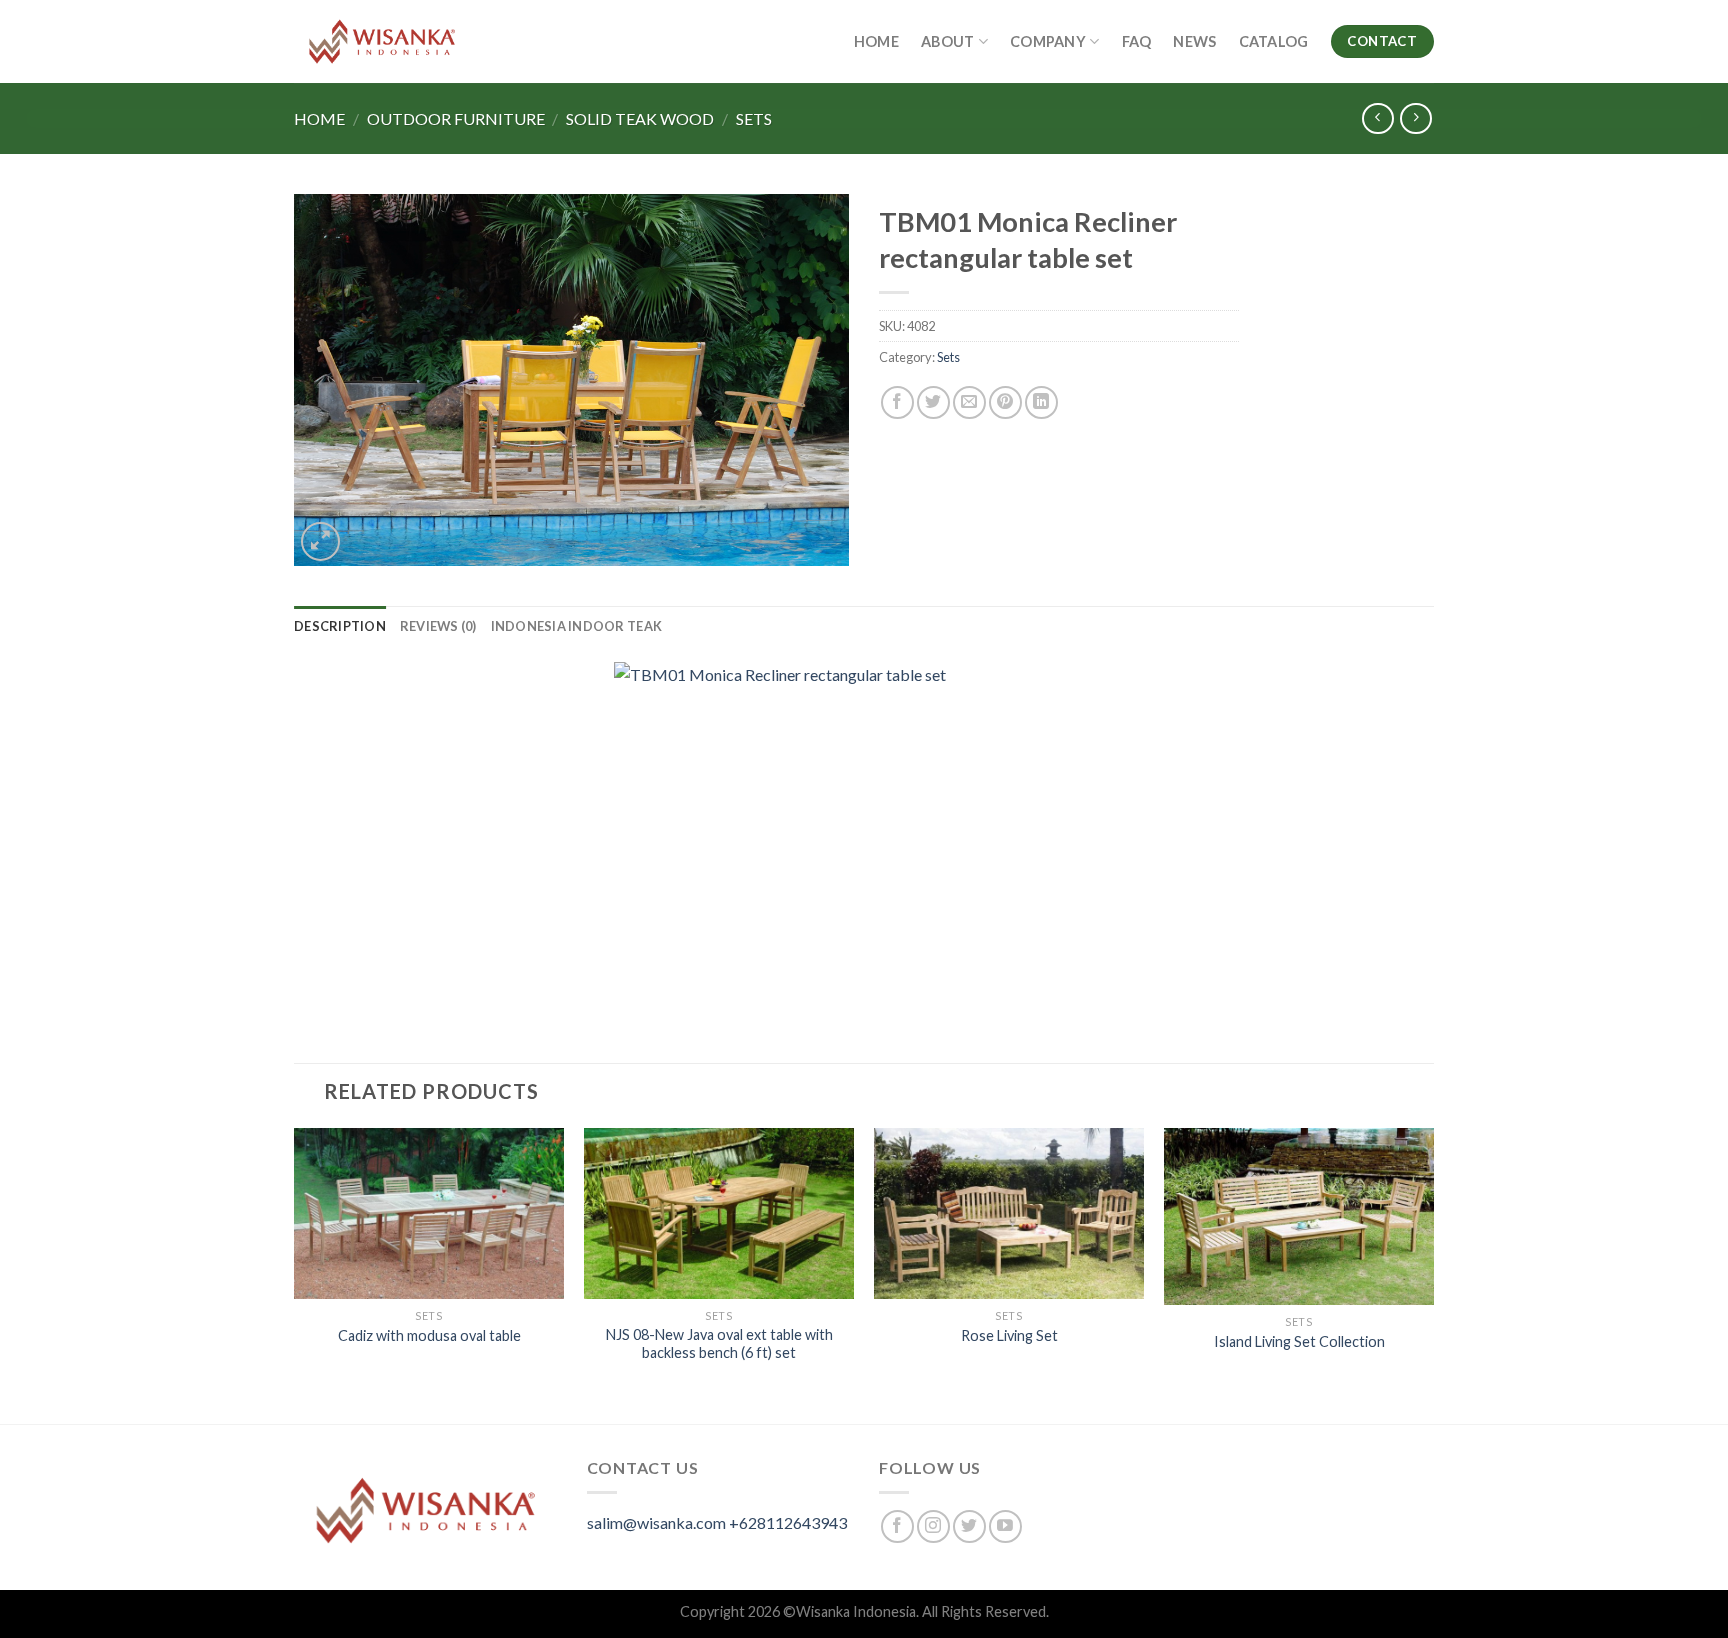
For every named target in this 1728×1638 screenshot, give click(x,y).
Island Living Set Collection (1299, 1341)
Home (876, 41)
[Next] (1433, 1273)
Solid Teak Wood (640, 118)
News (1194, 41)
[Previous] (295, 1273)
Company (1048, 41)
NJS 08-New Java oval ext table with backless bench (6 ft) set (719, 1344)
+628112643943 (788, 1522)
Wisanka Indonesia (856, 1611)
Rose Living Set (1009, 1335)
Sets (754, 118)
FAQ (1137, 41)
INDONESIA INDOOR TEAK (576, 626)
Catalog (1274, 41)
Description (340, 626)
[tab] (340, 626)
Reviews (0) (438, 626)
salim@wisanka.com (656, 1522)
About (947, 41)
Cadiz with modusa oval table (429, 1335)
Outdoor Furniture (456, 118)
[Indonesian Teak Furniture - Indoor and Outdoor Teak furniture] (382, 41)
